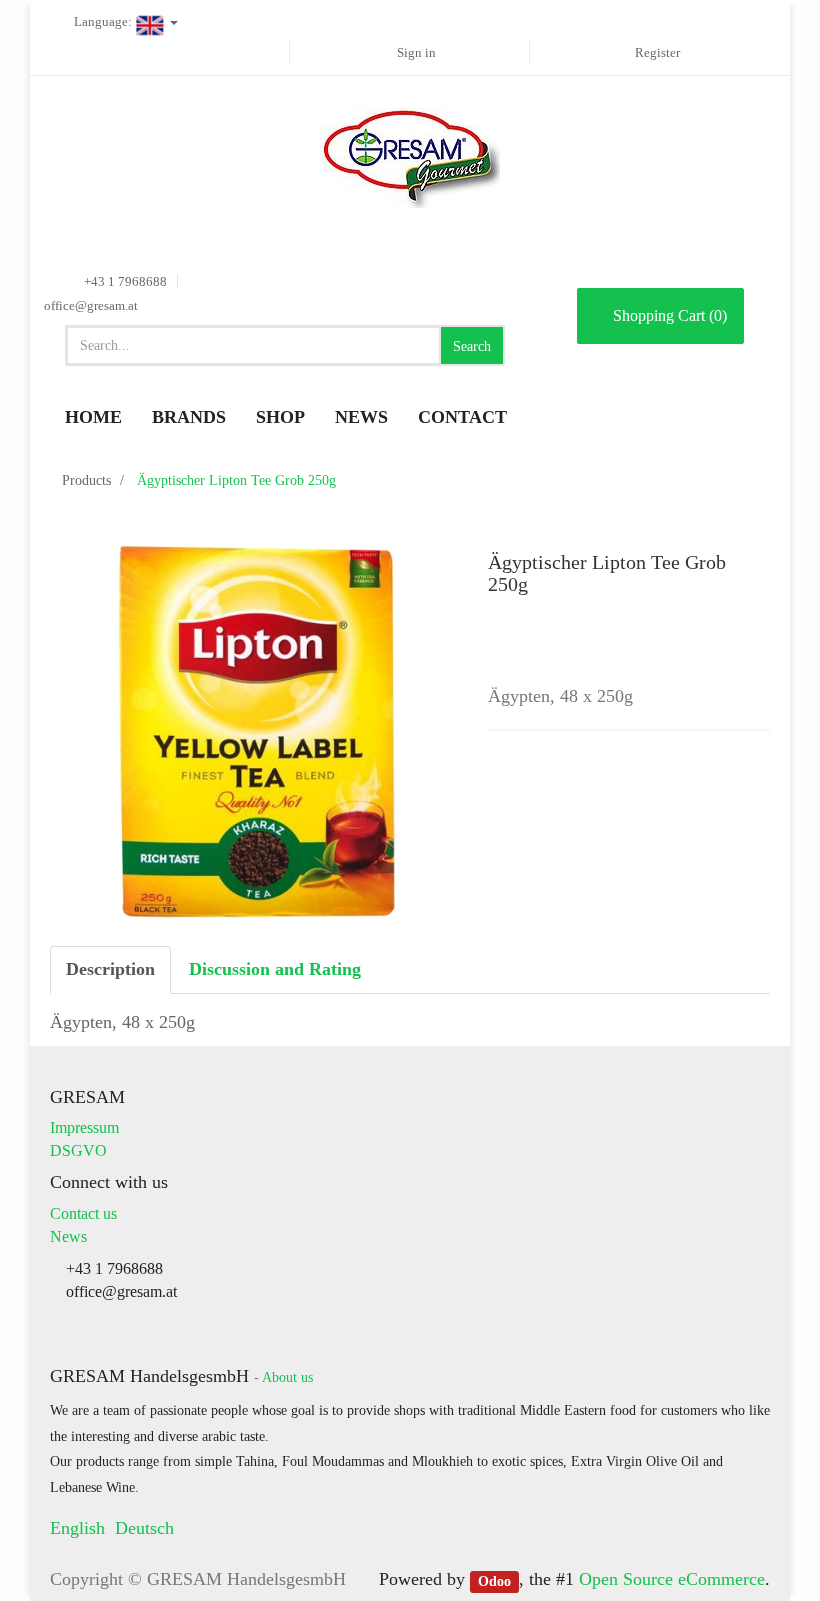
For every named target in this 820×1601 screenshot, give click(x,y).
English (77, 1528)
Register (657, 52)
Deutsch (144, 1528)
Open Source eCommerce (672, 1579)
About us (287, 1377)
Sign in (416, 52)
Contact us (83, 1213)
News (68, 1236)
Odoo (494, 1580)
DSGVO (78, 1150)
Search (472, 346)
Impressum (84, 1127)
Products (86, 480)
